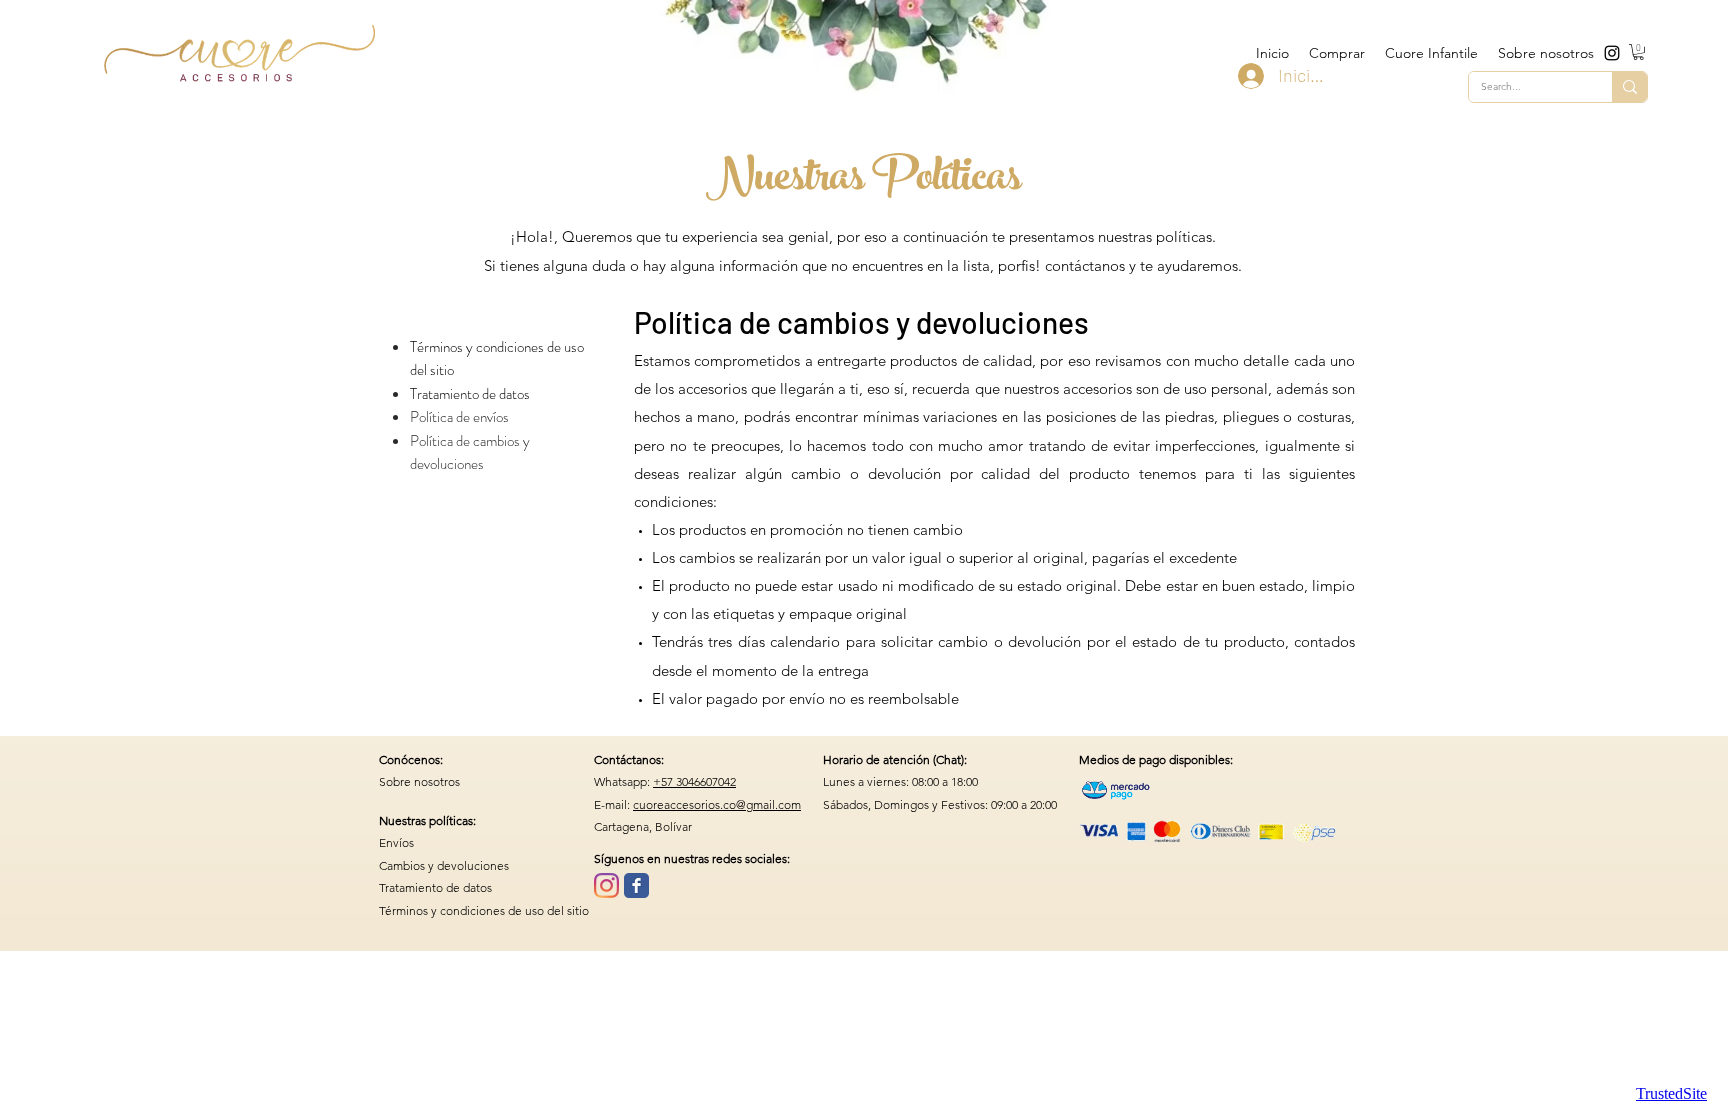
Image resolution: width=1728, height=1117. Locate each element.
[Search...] (1629, 87)
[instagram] (1612, 53)
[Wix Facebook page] (636, 885)
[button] (1638, 52)
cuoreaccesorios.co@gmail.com (717, 804)
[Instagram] (606, 885)
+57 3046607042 (694, 781)
